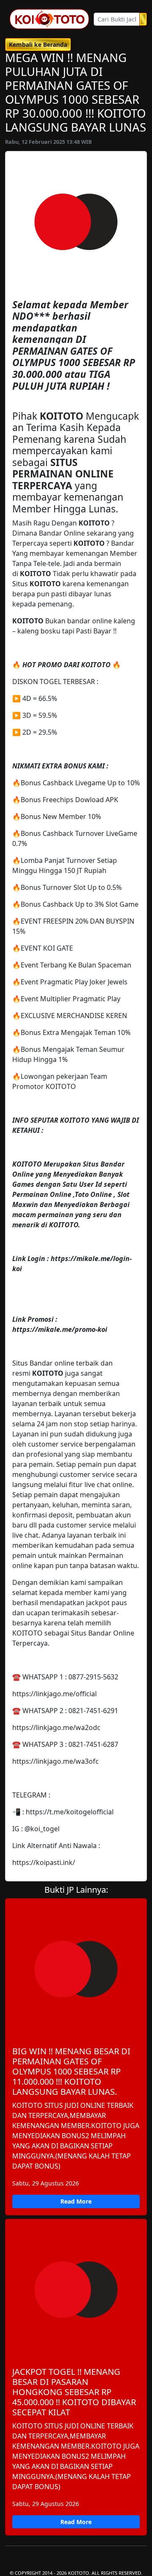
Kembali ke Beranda (38, 44)
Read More (76, 2201)
